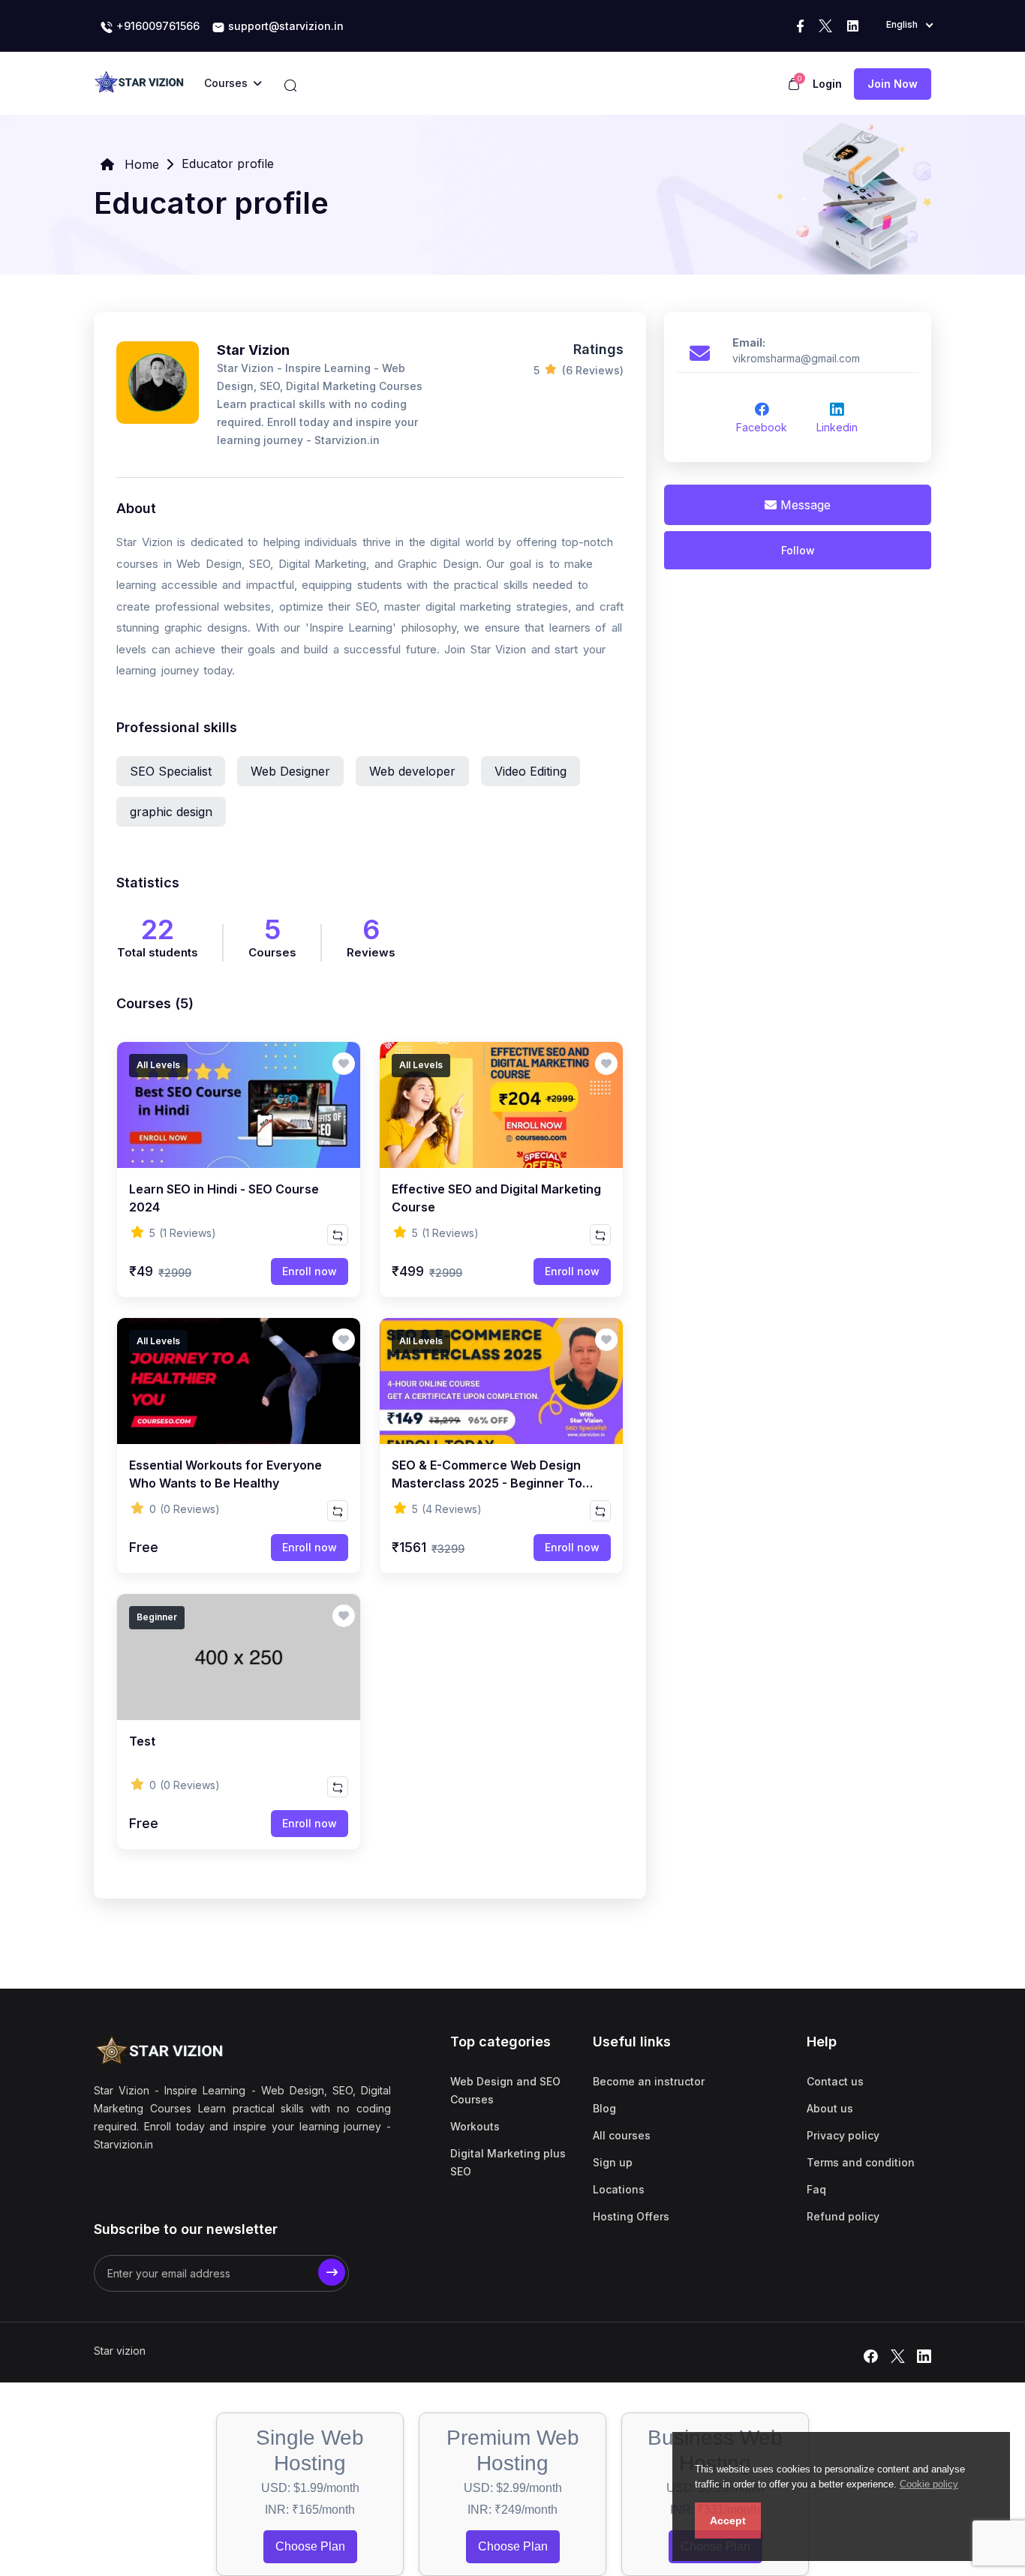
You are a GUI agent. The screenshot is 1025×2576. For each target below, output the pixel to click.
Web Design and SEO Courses (505, 2090)
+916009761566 (156, 26)
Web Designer (290, 771)
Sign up (613, 2162)
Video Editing (531, 771)
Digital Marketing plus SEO (508, 2162)
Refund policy (843, 2216)
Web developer (412, 771)
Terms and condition (861, 2162)
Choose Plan (310, 2546)
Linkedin (837, 427)
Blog (604, 2108)
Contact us (835, 2081)
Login (827, 84)
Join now (893, 84)
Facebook (762, 427)
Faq (816, 2189)
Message (804, 505)
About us (830, 2108)
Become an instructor (649, 2081)
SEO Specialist (171, 771)
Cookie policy (929, 2484)
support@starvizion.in (284, 26)
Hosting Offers (631, 2216)
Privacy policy (843, 2135)
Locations (619, 2189)
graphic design (171, 812)
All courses (622, 2135)
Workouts (475, 2126)
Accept (728, 2520)
